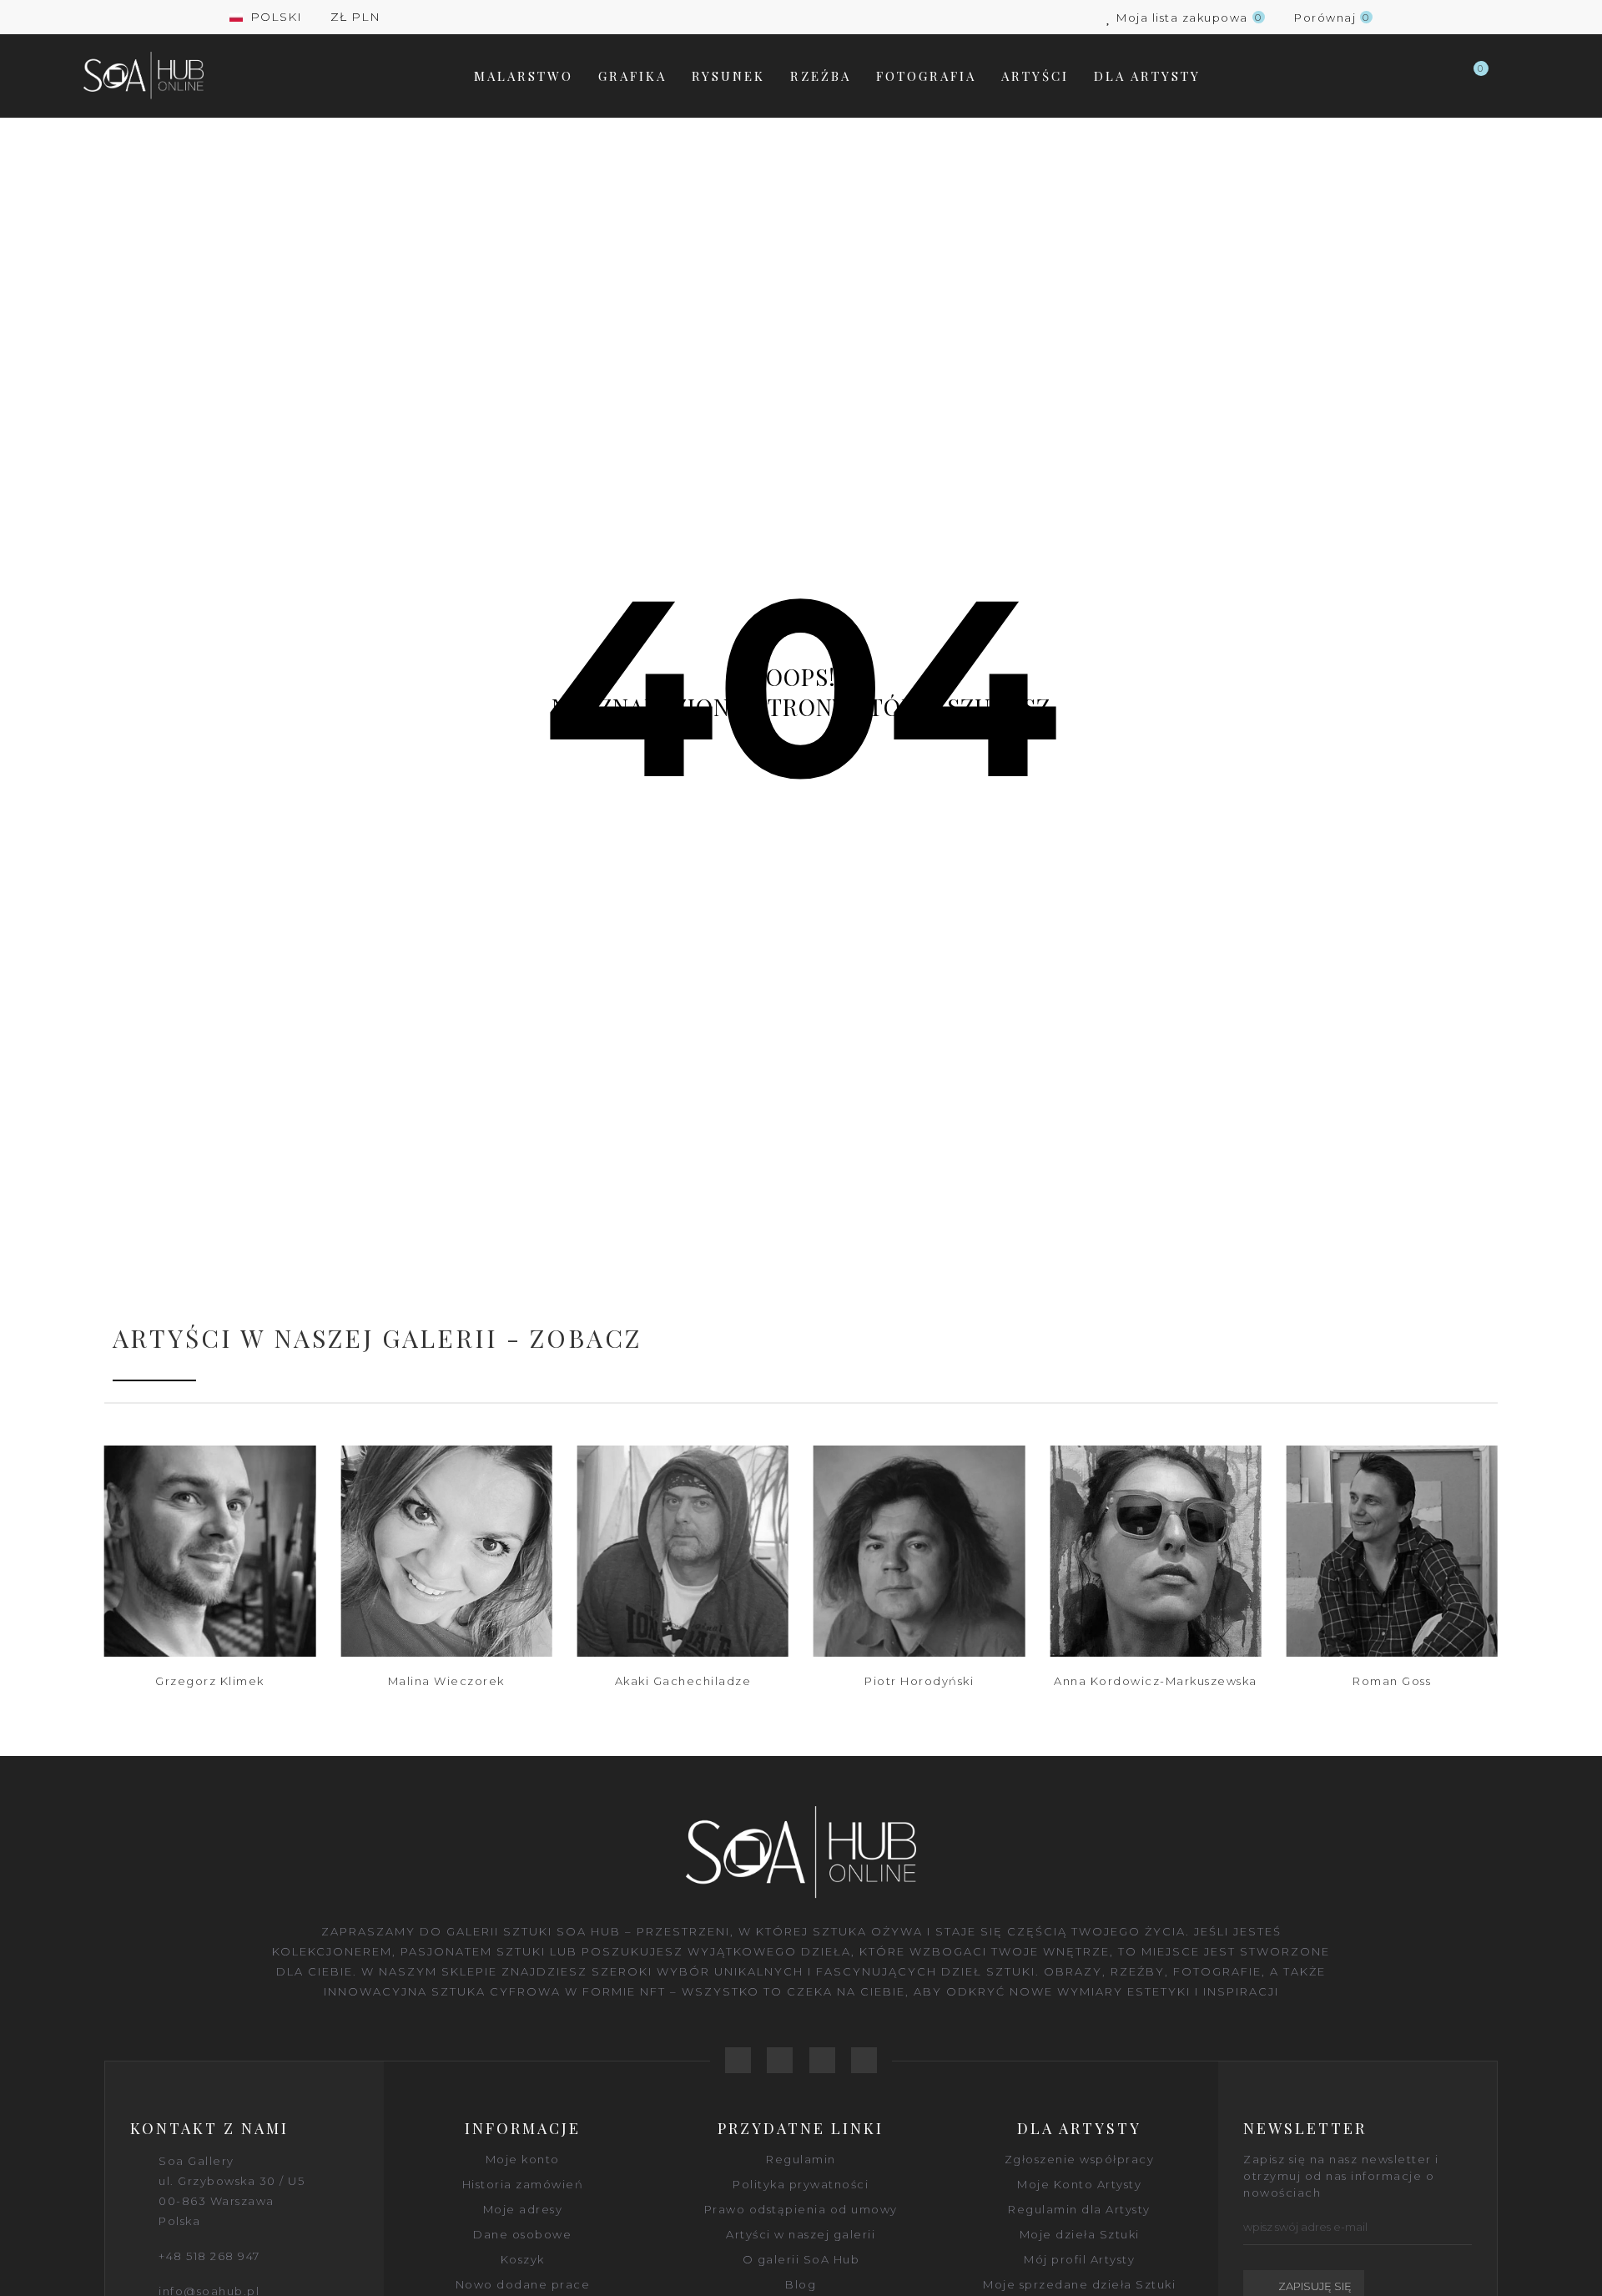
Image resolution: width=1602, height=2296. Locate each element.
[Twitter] (780, 2060)
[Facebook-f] (738, 2060)
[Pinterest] (822, 2060)
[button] (58, 1580)
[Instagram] (864, 2060)
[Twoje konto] (1510, 76)
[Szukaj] (1438, 76)
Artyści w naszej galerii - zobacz (377, 1338)
